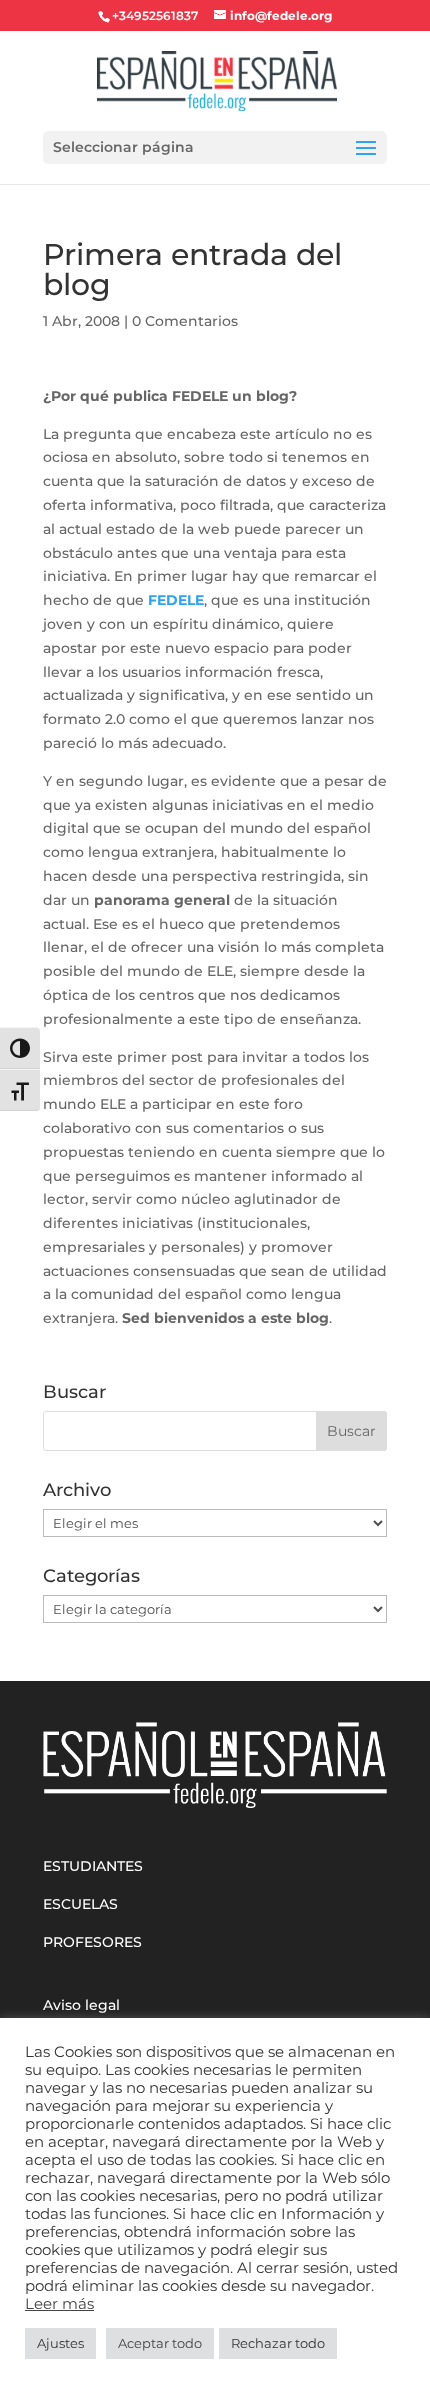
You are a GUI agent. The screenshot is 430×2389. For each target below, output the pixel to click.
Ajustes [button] (60, 2343)
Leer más (59, 2304)
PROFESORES (92, 1942)
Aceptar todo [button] (160, 2343)
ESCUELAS (80, 1904)
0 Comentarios (185, 321)
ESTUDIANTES (93, 1866)
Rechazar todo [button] (278, 2343)
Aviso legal (81, 2005)
